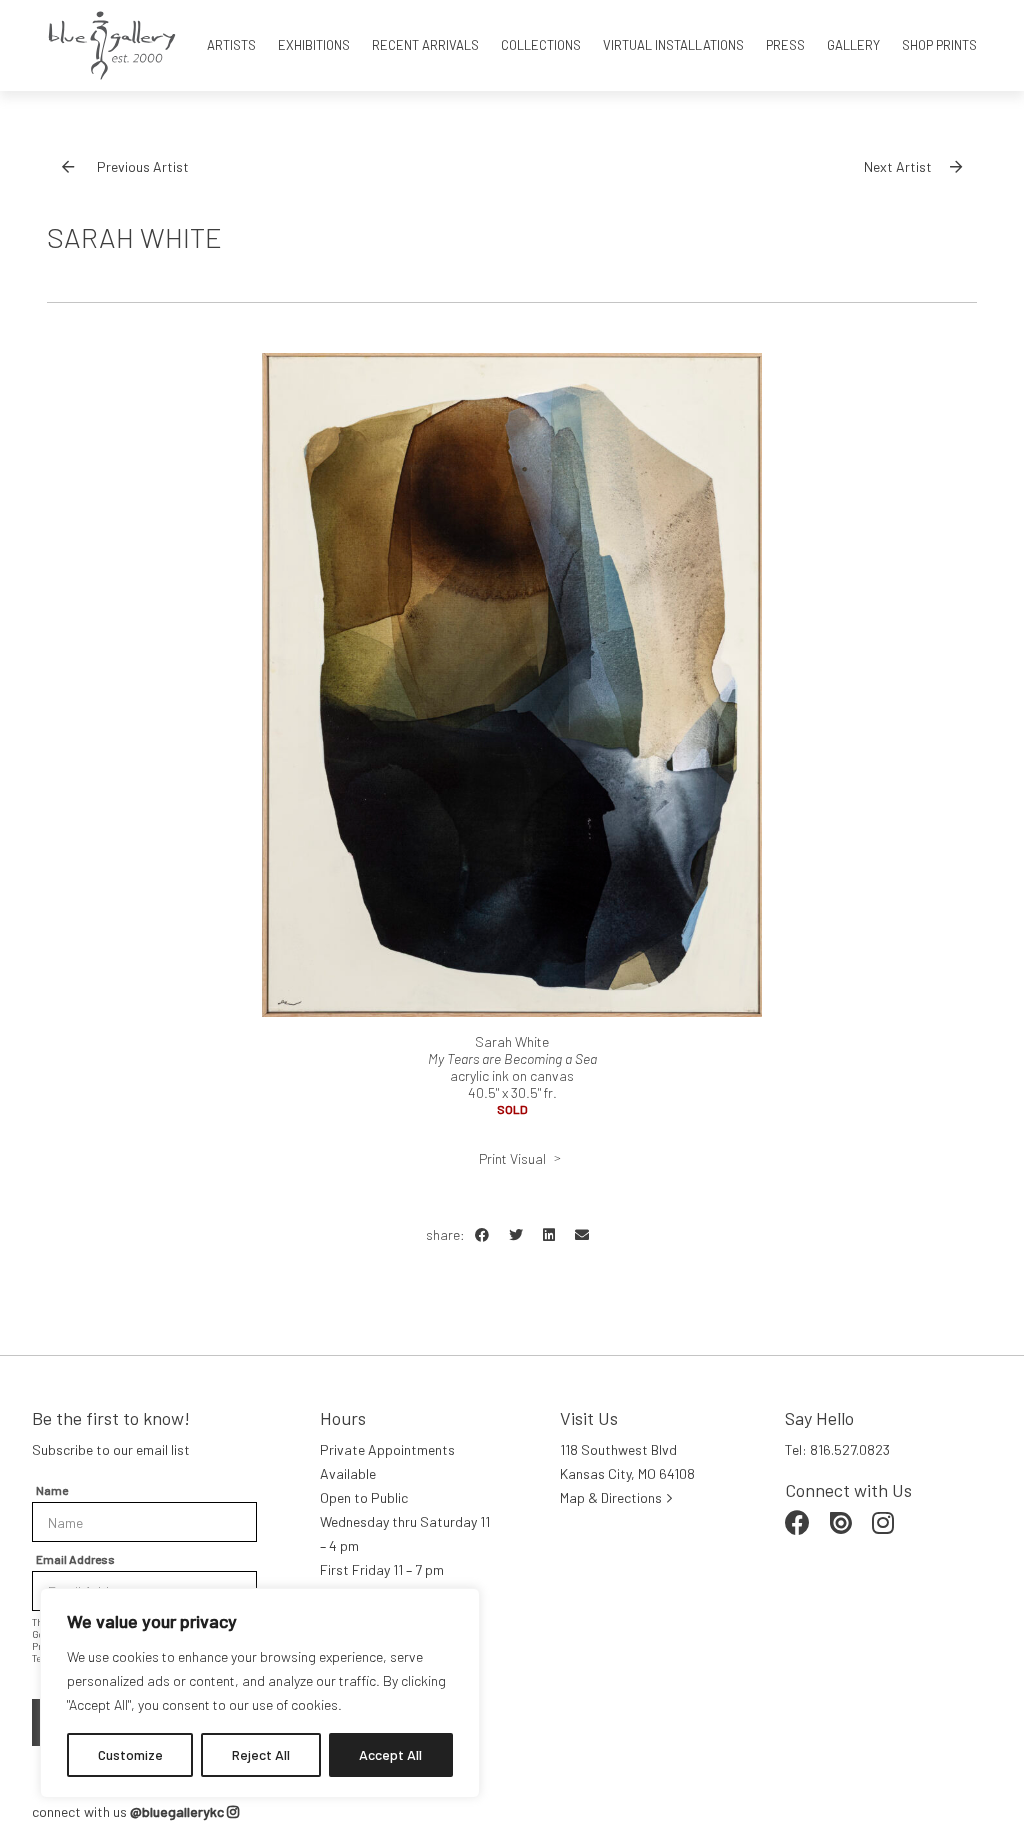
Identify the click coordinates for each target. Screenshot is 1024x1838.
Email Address (75, 1559)
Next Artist (898, 166)
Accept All (390, 1754)
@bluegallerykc (178, 1811)
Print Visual (512, 1158)
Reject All (261, 1754)
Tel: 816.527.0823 (837, 1449)
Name (52, 1490)
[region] (260, 1693)
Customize (130, 1754)
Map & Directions (611, 1497)
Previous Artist (143, 166)
